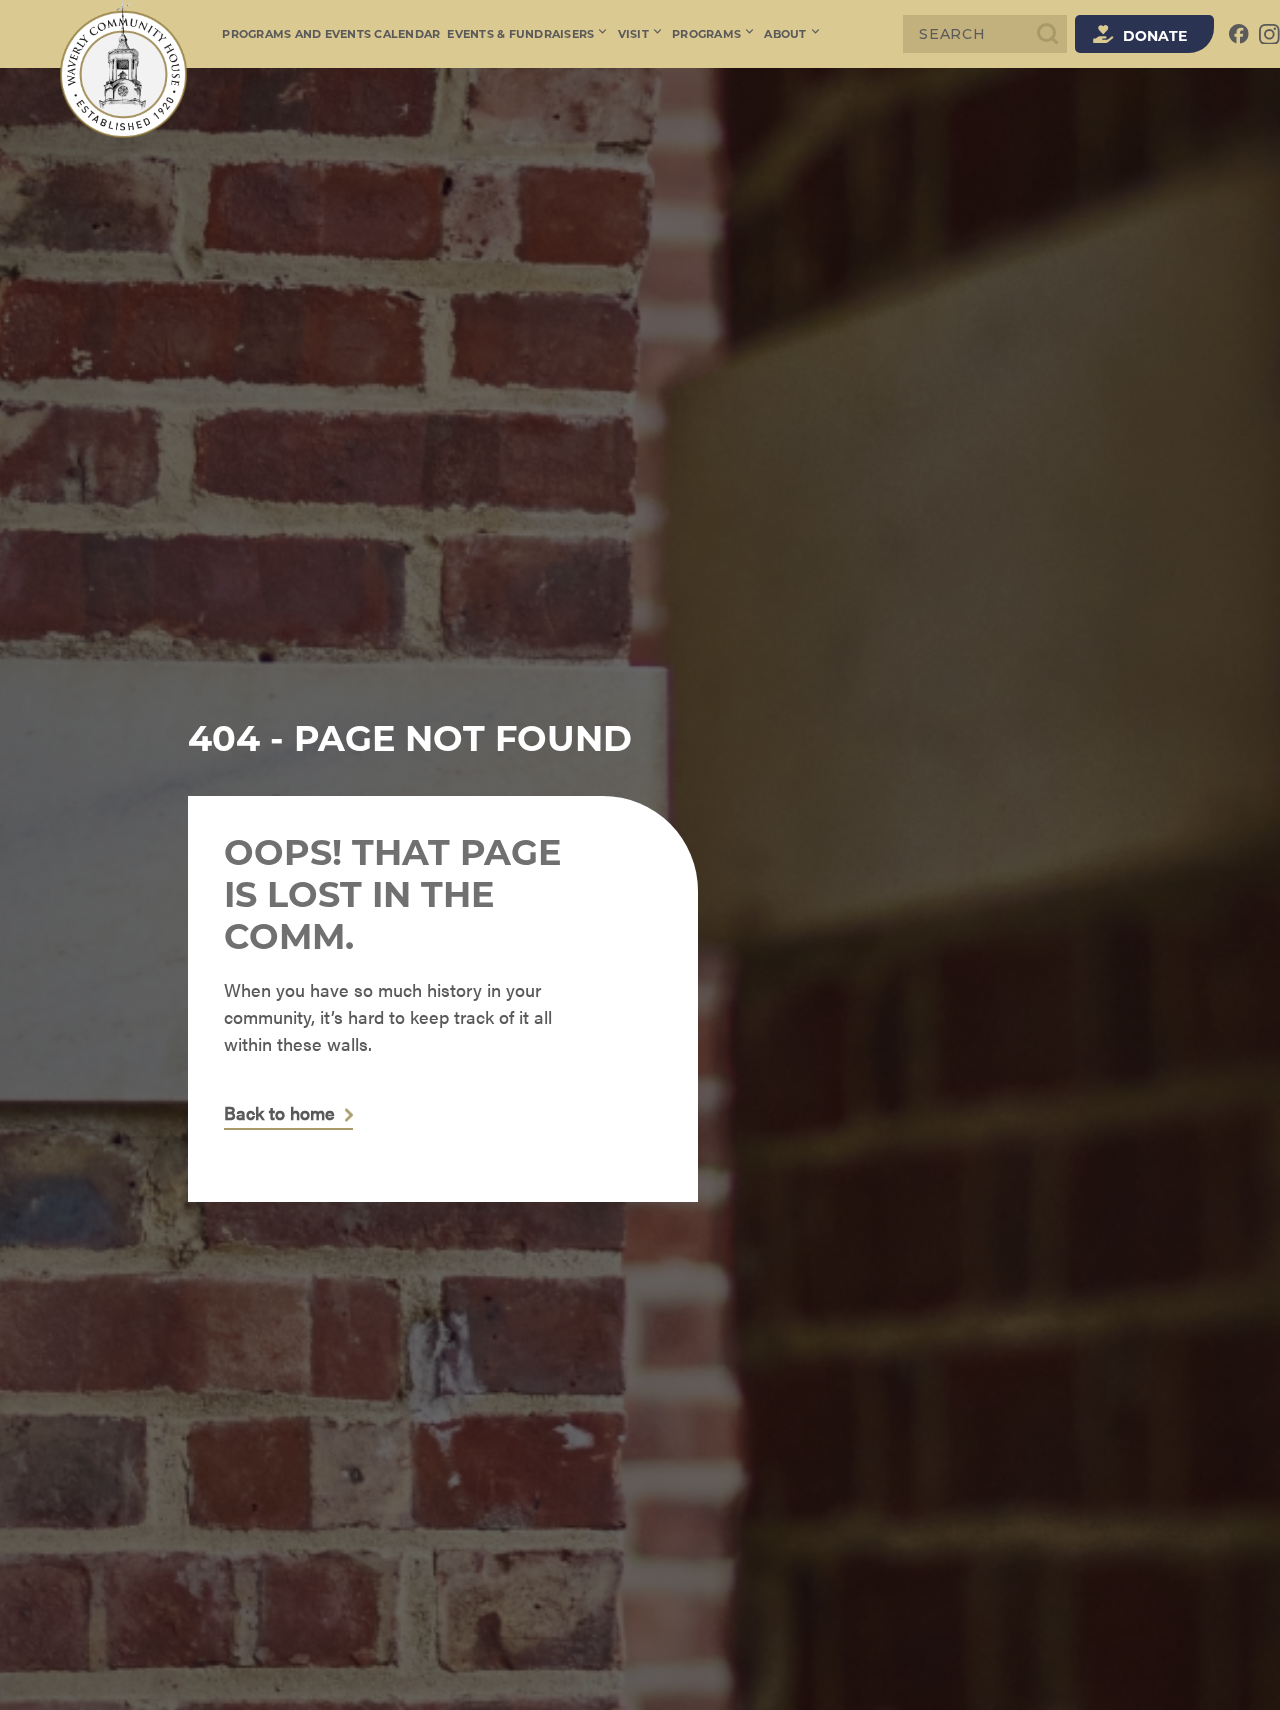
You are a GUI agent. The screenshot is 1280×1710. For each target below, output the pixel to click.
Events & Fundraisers (520, 34)
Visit (633, 34)
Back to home (279, 1113)
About (785, 34)
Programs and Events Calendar (331, 34)
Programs (706, 34)
